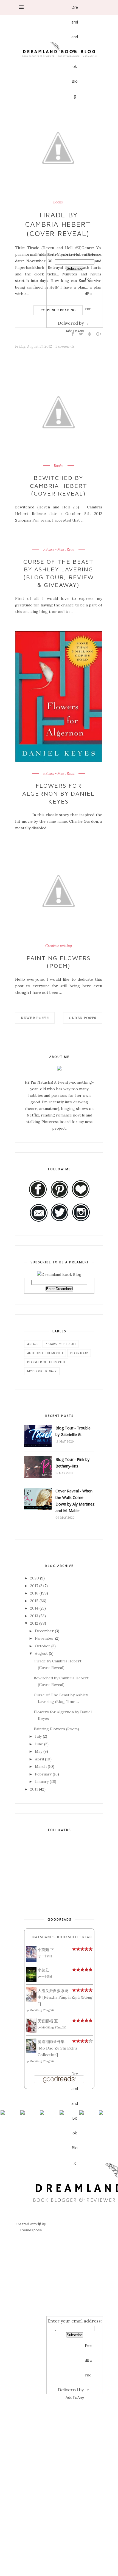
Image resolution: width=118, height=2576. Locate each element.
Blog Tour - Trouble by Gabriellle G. (73, 1431)
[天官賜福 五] (31, 2031)
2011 (34, 1789)
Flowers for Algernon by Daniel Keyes (58, 793)
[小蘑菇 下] (31, 1961)
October (43, 1646)
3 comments (65, 346)
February (43, 1774)
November (44, 1638)
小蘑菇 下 (46, 1950)
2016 (34, 1593)
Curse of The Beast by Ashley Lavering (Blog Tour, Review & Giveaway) (59, 573)
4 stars (33, 1344)
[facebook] (75, 107)
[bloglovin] (75, 174)
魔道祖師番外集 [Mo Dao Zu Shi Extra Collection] (57, 2048)
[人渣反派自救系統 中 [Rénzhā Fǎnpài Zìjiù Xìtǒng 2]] (31, 2001)
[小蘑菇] (31, 1980)
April (39, 1759)
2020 (35, 1578)
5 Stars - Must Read (59, 549)
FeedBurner (88, 281)
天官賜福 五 (48, 2021)
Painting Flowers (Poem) (59, 962)
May (39, 1751)
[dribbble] (75, 190)
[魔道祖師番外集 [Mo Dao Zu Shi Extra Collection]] (31, 2052)
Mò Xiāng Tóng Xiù (42, 2010)
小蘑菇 (43, 1970)
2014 (34, 1608)
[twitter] (75, 123)
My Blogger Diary (42, 1371)
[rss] (75, 207)
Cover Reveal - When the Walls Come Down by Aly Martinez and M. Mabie (75, 1501)
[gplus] (75, 140)
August (41, 1653)
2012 (34, 1623)
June (39, 1744)
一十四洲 (47, 1956)
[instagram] (75, 224)
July (38, 1736)
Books (59, 466)
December (44, 1631)
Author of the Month (45, 1353)
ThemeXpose (31, 2230)
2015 (34, 1601)
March (41, 1766)
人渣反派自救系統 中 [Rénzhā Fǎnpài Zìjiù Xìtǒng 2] (65, 1997)
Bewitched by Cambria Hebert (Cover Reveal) (59, 486)
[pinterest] (75, 157)
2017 (34, 1586)
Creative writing (59, 946)
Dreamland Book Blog (75, 10)
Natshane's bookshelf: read (62, 1937)
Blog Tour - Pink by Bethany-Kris (72, 1463)
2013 (34, 1616)
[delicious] (75, 240)
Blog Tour (79, 1353)
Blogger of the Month (46, 1362)
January (42, 1781)
